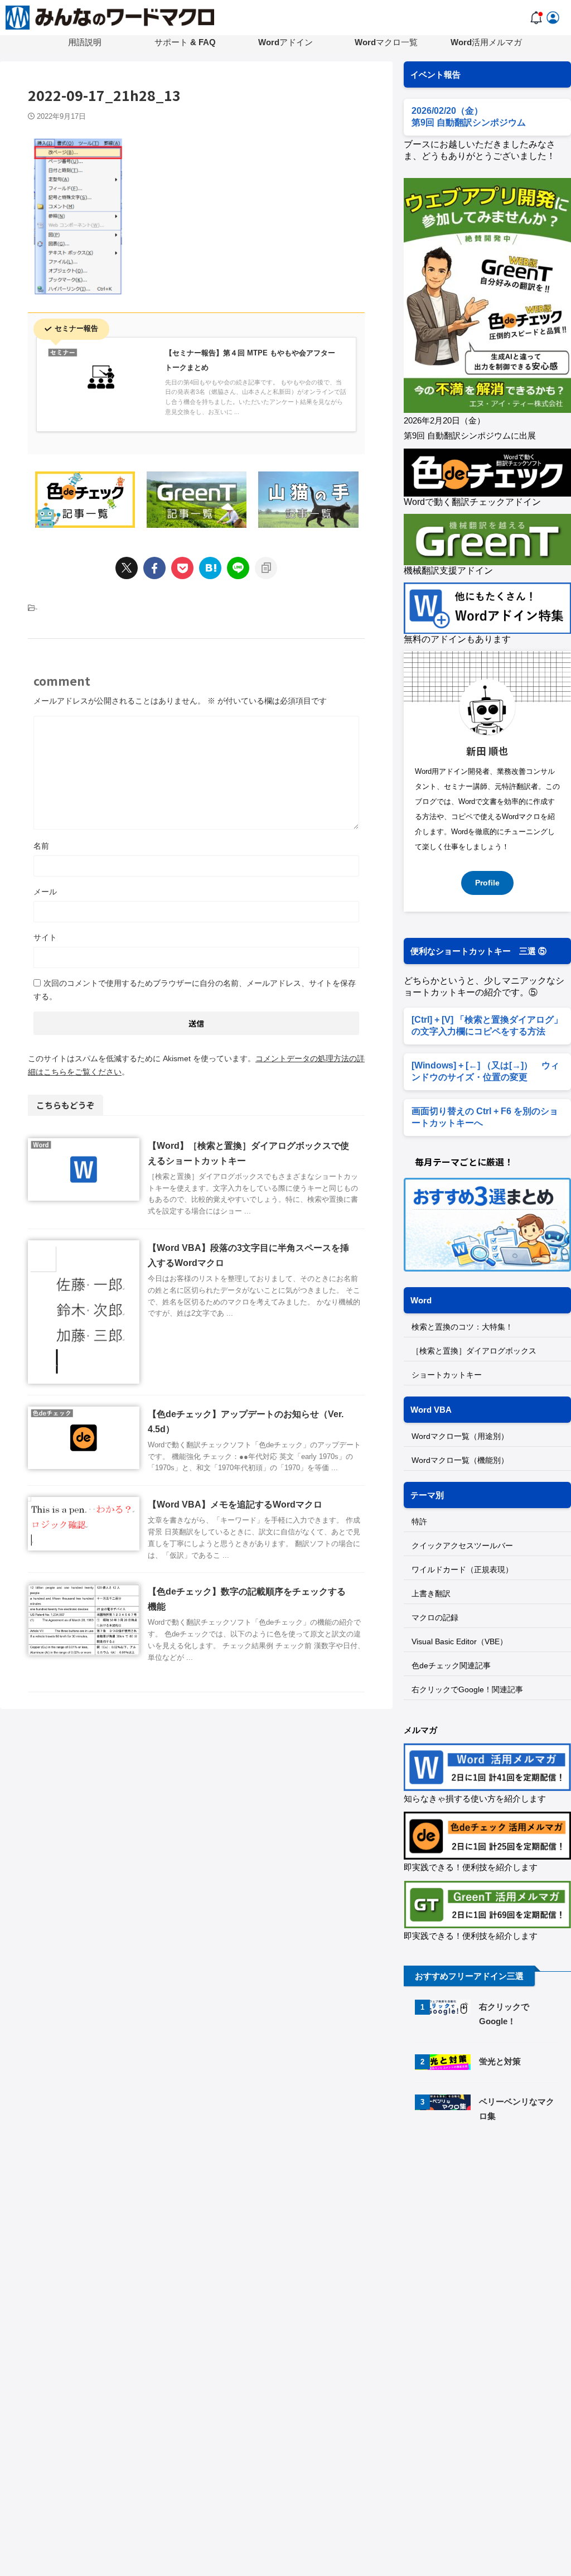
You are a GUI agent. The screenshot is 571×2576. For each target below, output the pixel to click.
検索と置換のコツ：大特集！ (462, 1327)
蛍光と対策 (500, 2061)
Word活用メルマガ (486, 42)
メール (45, 892)
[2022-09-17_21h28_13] (210, 568)
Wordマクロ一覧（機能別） (460, 1460)
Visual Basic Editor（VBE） (459, 1641)
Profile (487, 883)
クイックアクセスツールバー (462, 1545)
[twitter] (127, 568)
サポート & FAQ (185, 42)
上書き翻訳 (431, 1593)
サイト (45, 937)
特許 (419, 1521)
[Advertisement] (487, 2218)
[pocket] (182, 568)
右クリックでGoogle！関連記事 (467, 1689)
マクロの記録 (435, 1617)
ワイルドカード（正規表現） (462, 1569)
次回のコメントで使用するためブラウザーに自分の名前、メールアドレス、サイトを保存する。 (195, 990)
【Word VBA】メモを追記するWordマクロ (235, 1504)
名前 (41, 846)
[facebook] (154, 568)
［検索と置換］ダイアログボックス (474, 1351)
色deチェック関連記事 (451, 1665)
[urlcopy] (266, 568)
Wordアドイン (285, 42)
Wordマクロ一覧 (386, 42)
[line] (238, 568)
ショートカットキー (447, 1375)
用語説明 (85, 42)
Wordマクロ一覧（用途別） (460, 1436)
